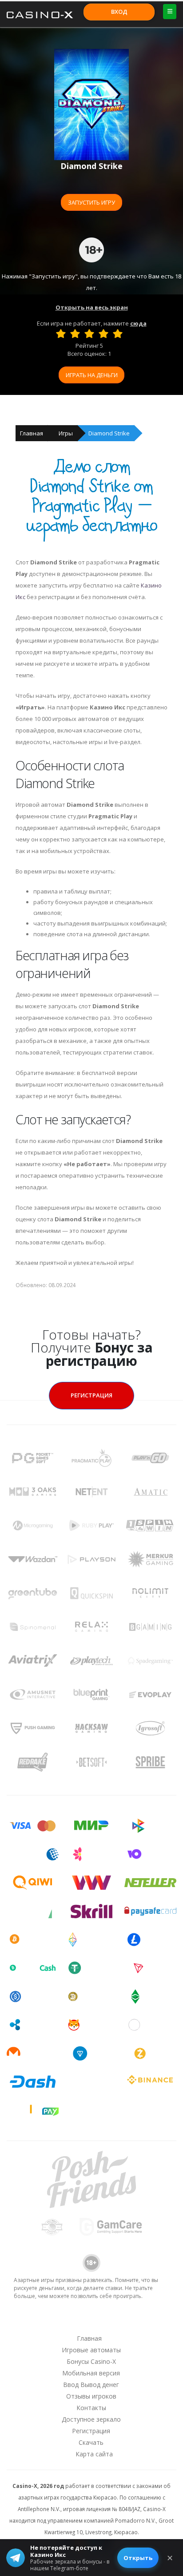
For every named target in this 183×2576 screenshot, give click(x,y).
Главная (32, 433)
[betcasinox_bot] (137, 2322)
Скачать (91, 2442)
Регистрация (91, 1395)
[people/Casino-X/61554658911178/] (91, 2322)
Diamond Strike (109, 433)
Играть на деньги (92, 375)
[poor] (75, 334)
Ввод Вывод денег (91, 2385)
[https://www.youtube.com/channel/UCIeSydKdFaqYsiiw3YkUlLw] (45, 2322)
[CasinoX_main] (114, 2322)
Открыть (138, 2558)
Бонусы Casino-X (91, 2361)
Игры (66, 433)
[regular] (89, 334)
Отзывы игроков (91, 2396)
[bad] (61, 334)
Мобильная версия (91, 2373)
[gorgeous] (118, 334)
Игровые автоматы (91, 2350)
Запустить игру (91, 202)
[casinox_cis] (68, 2322)
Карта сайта (94, 2454)
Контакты (91, 2408)
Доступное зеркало (91, 2419)
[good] (103, 334)
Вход (119, 12)
